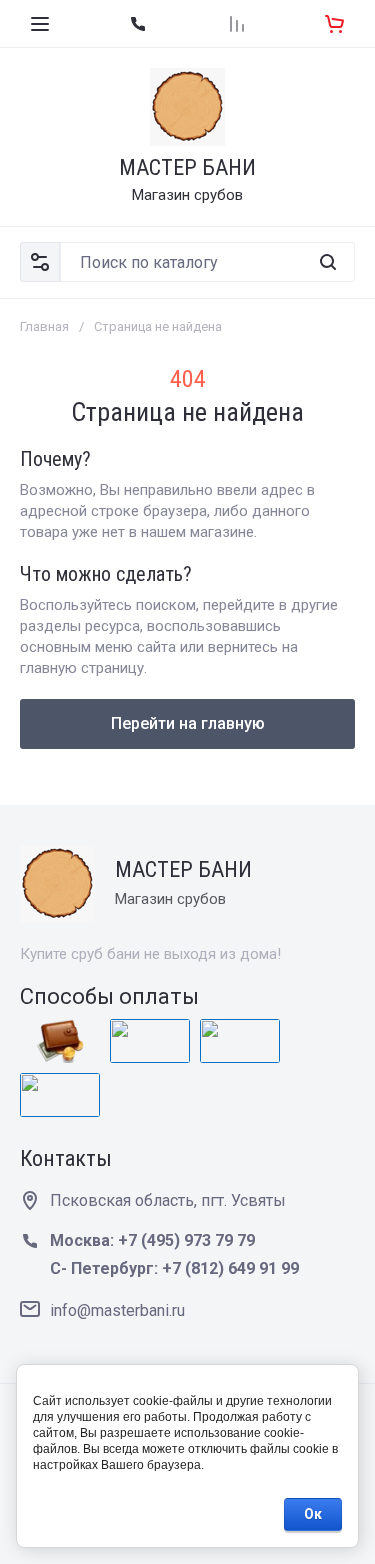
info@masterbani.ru (117, 1310)
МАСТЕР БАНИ (187, 168)
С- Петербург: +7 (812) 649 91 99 (174, 1268)
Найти (327, 262)
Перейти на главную (188, 723)
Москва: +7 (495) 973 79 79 (152, 1240)
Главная (44, 326)
